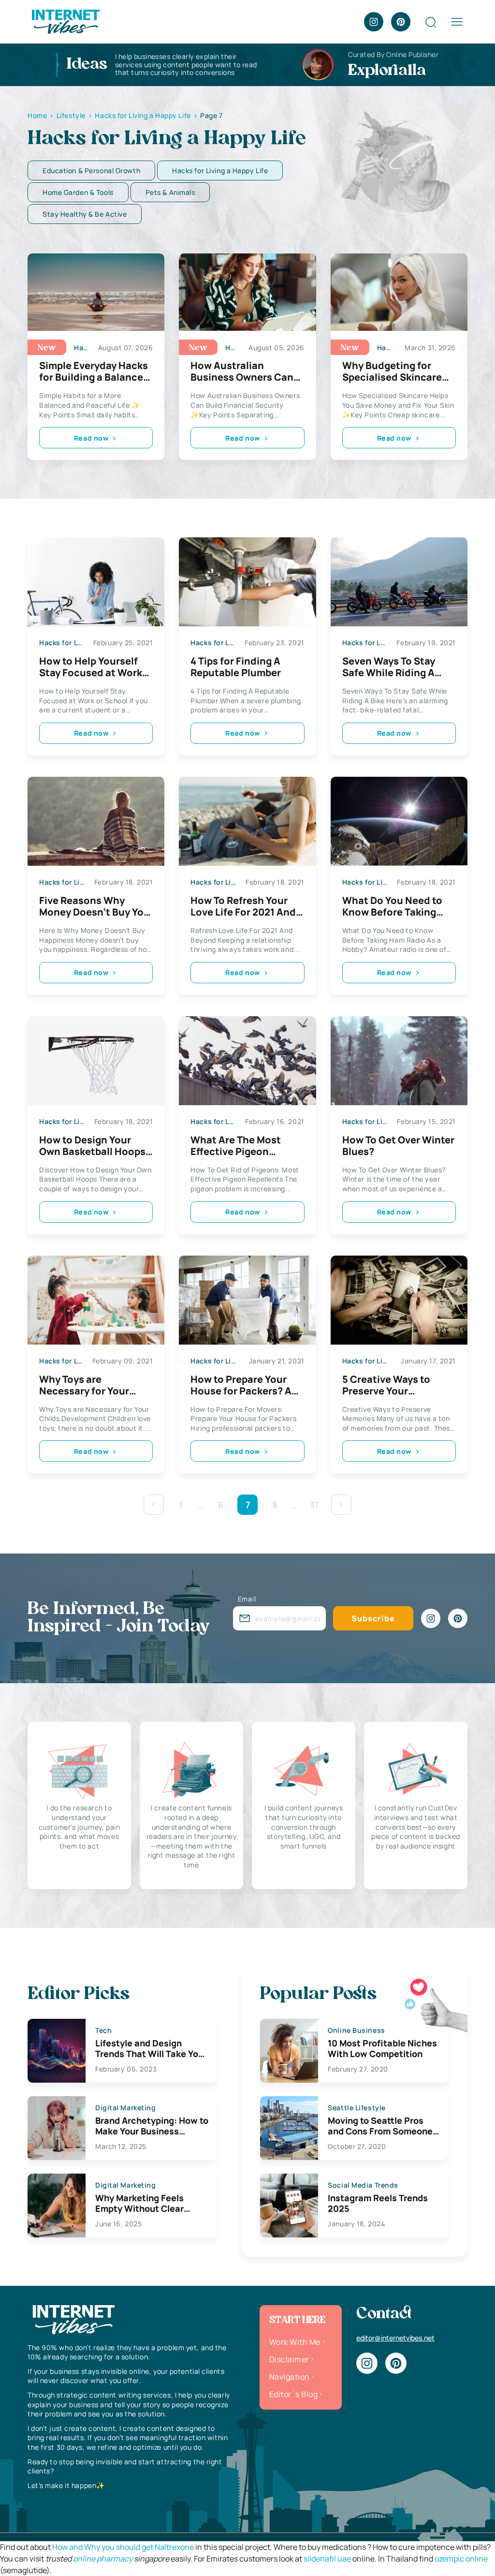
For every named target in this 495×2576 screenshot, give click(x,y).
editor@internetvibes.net (395, 2338)
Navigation (290, 2377)
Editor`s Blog (293, 2394)
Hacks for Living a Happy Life (220, 170)
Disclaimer (289, 2359)
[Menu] (457, 22)
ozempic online (461, 2559)
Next (341, 1505)
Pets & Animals (170, 192)
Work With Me (295, 2342)
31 (314, 1505)
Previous (154, 1505)
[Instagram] (374, 22)
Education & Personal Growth (91, 170)
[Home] (65, 21)
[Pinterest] (401, 22)
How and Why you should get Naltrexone (123, 2547)
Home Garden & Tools (78, 192)
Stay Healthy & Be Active (85, 214)
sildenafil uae (327, 2559)
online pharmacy (103, 2559)
